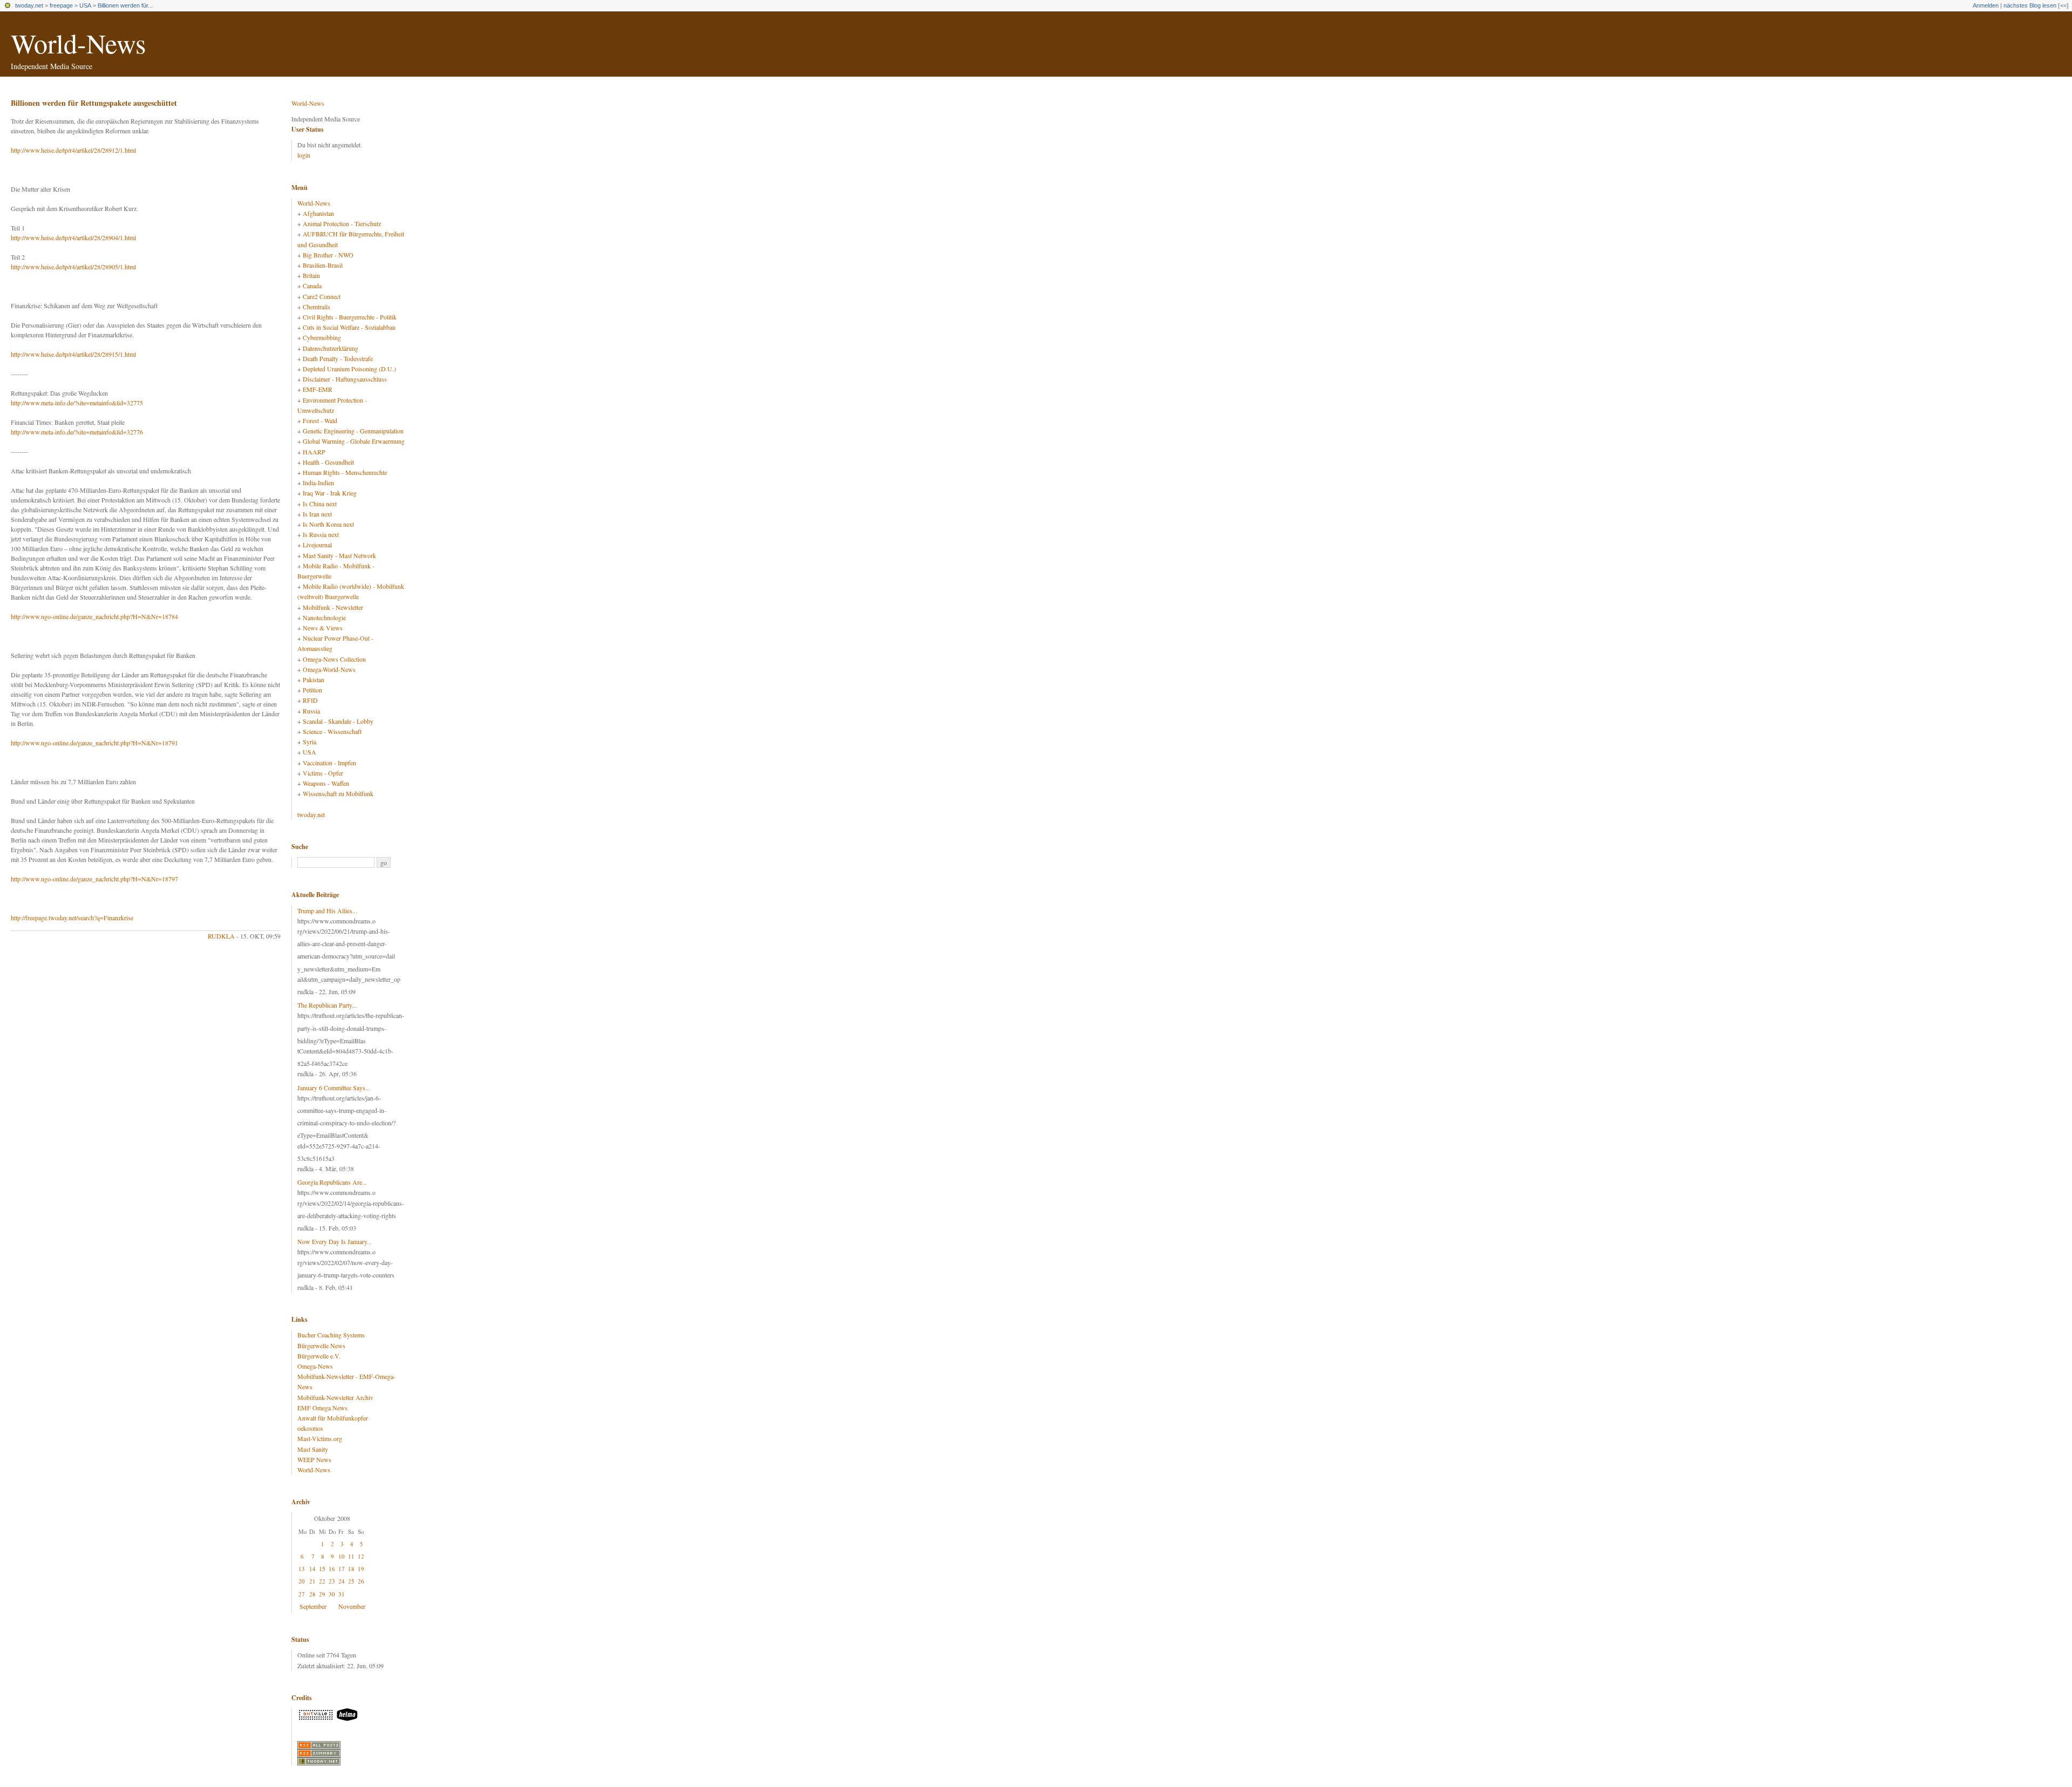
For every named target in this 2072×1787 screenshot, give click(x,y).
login (304, 155)
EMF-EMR (318, 389)
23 (332, 1581)
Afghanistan (318, 213)
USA (85, 5)
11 (351, 1556)
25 (351, 1581)
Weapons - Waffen (326, 783)
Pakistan (313, 680)
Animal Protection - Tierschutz (342, 223)
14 (312, 1569)
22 (322, 1581)
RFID (310, 700)
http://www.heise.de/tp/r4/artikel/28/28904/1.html (73, 237)
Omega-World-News (329, 669)
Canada (312, 286)
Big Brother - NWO (328, 255)
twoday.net (29, 5)
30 (332, 1594)
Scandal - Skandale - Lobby (338, 721)
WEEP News (314, 1459)
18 (351, 1569)
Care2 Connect (322, 296)
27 (302, 1594)
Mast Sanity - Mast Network (339, 555)
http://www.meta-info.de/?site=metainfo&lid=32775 (77, 403)
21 (312, 1581)
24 (342, 1581)
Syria (309, 742)
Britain (311, 275)
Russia (311, 711)
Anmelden (1986, 5)
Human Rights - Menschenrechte (345, 472)
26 (361, 1581)
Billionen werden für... (125, 5)
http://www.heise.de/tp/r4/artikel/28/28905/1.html (73, 267)
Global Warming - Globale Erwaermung (354, 441)
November (352, 1606)
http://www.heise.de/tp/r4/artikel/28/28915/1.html (73, 354)
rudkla (221, 936)
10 (342, 1556)
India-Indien (318, 483)
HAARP (314, 452)
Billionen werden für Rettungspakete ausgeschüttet (94, 103)
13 (302, 1569)
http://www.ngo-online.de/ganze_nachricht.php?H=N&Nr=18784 (94, 616)
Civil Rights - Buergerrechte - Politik (350, 317)
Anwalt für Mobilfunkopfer (333, 1418)
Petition (312, 690)
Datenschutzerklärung (330, 348)
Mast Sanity (313, 1449)
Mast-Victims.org (320, 1438)
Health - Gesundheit (328, 462)
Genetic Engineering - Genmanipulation (353, 431)
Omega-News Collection (334, 659)
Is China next (320, 504)
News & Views (323, 628)
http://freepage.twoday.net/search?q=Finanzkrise (72, 918)
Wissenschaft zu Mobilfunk (338, 793)
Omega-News (315, 1366)
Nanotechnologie (324, 617)
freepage (61, 5)
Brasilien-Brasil (323, 265)
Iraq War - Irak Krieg (330, 493)
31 (342, 1594)
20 (302, 1581)
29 (322, 1594)
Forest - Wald (320, 420)
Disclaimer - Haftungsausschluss (345, 379)
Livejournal (317, 545)
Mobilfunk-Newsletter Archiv (335, 1397)
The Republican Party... (327, 1005)
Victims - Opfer (323, 773)
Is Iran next (317, 514)
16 (332, 1569)
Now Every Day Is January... (335, 1241)
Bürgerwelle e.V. (319, 1356)
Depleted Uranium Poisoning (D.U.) (349, 369)
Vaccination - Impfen (329, 763)
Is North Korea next (328, 524)
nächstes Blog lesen (2030, 5)
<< (2063, 5)
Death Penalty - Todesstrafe (338, 358)
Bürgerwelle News (321, 1346)
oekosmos (310, 1428)
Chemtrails (316, 307)
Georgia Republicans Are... (332, 1182)
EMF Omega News (322, 1408)
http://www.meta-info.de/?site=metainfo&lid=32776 (77, 432)
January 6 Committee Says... (334, 1088)
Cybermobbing (322, 337)
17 (342, 1569)
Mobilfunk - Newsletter (333, 607)
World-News (78, 43)
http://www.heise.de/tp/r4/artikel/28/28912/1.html (73, 150)
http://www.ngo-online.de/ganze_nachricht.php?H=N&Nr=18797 (94, 879)
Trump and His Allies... (327, 911)
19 (361, 1569)
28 (312, 1594)
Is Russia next (321, 534)
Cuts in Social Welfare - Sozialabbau (349, 327)
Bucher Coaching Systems (331, 1335)
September (313, 1606)
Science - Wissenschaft (332, 731)
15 (322, 1568)
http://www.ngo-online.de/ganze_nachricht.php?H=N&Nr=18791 (94, 743)
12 (361, 1556)
